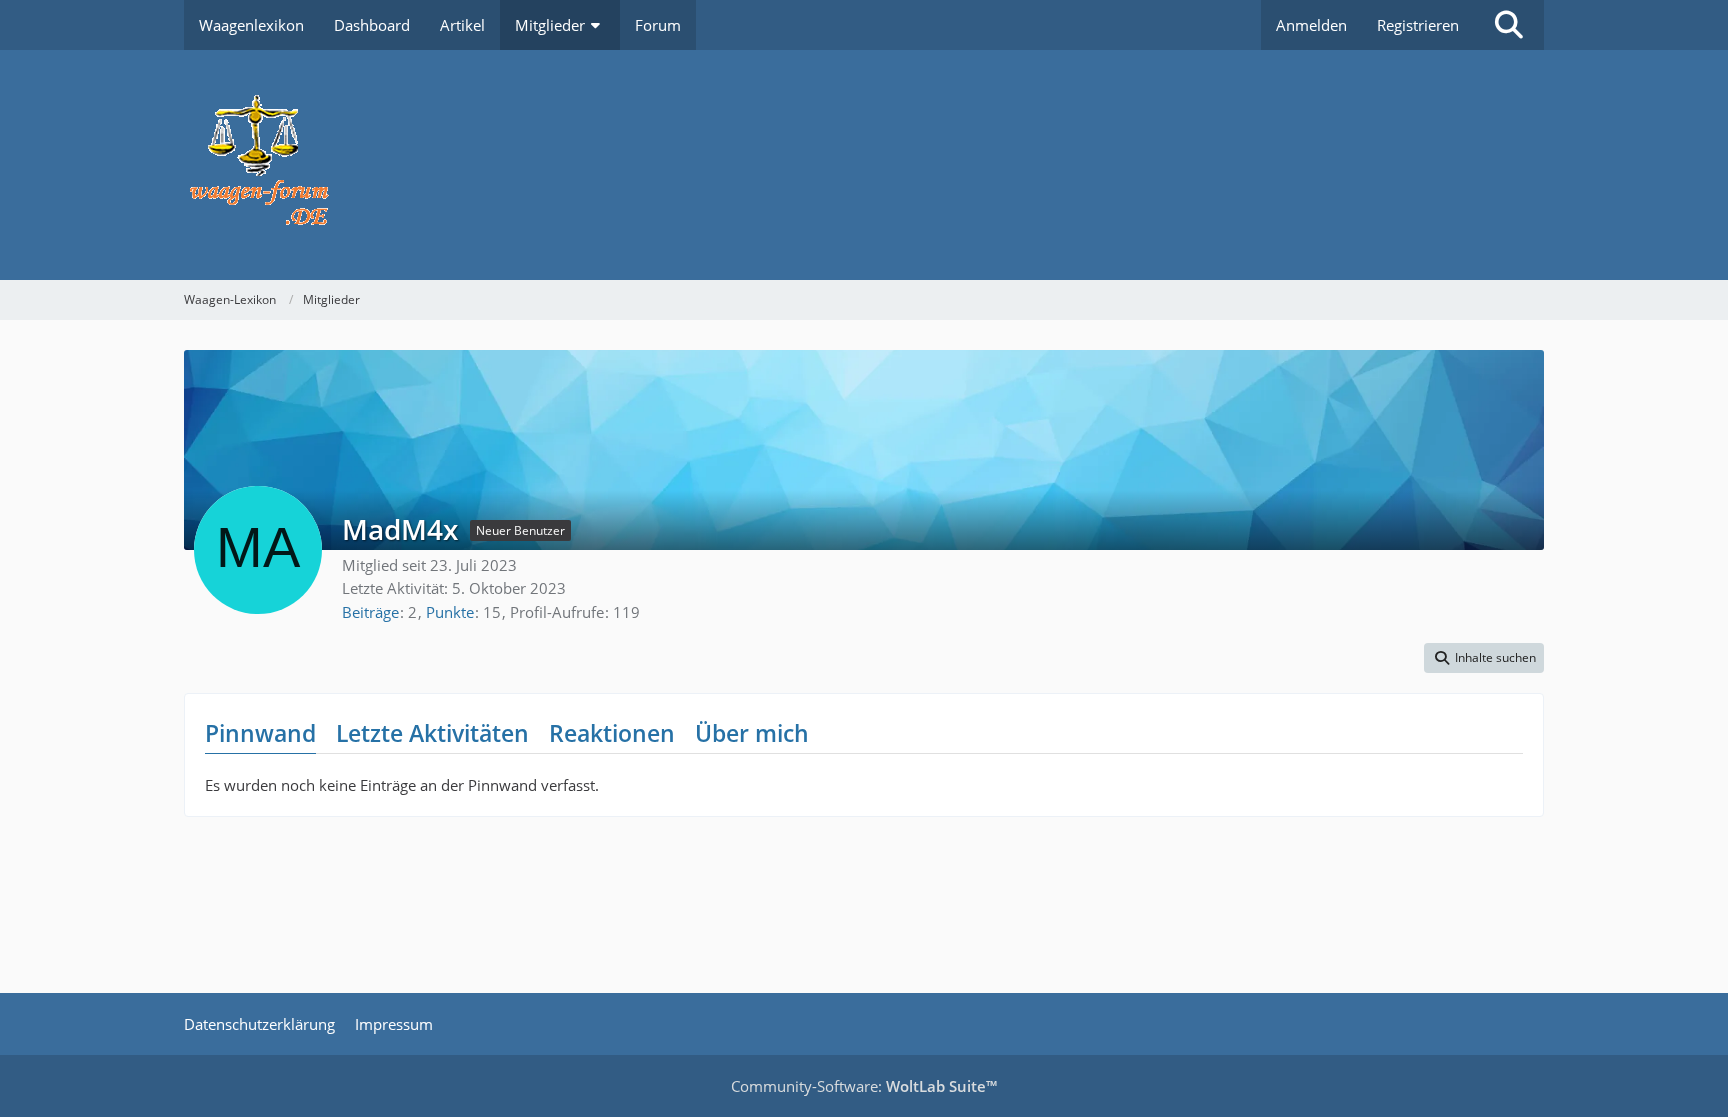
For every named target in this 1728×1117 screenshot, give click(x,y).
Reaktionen (612, 733)
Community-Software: (864, 1086)
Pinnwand (260, 733)
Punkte (450, 612)
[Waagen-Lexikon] (864, 165)
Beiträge (370, 612)
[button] (1484, 658)
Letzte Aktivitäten (432, 733)
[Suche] (1509, 25)
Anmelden (1311, 25)
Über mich (752, 733)
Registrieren (1418, 25)
